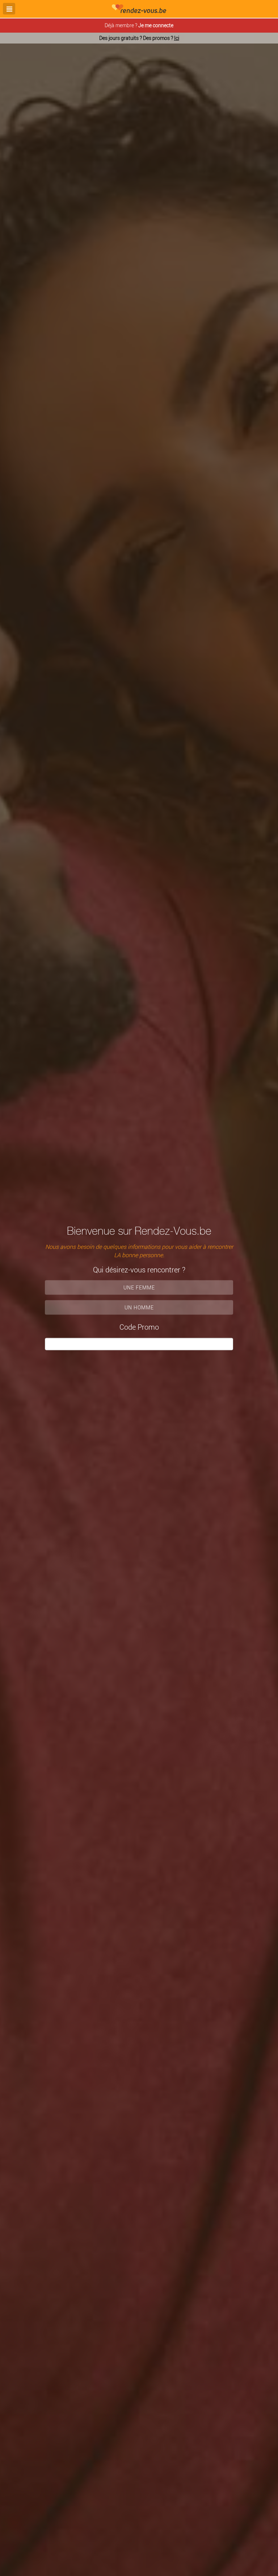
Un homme (139, 1307)
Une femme (139, 1287)
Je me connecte (156, 25)
